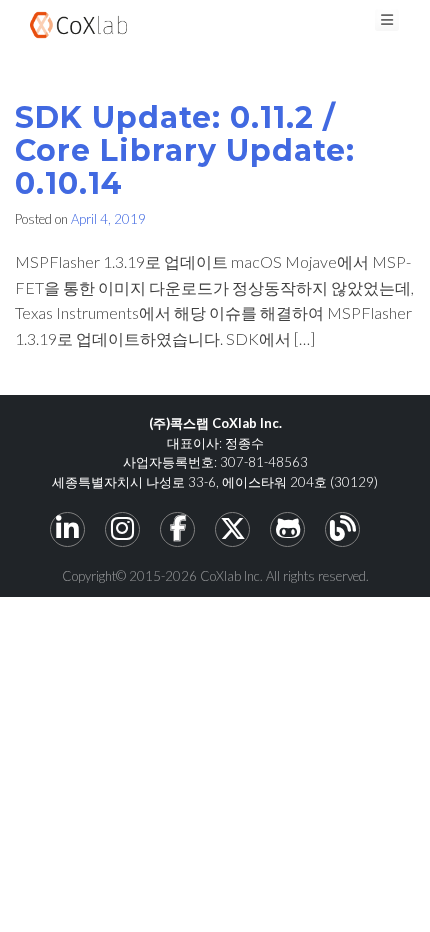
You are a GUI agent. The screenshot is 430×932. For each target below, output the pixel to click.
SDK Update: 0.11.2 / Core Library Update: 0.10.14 (185, 150)
